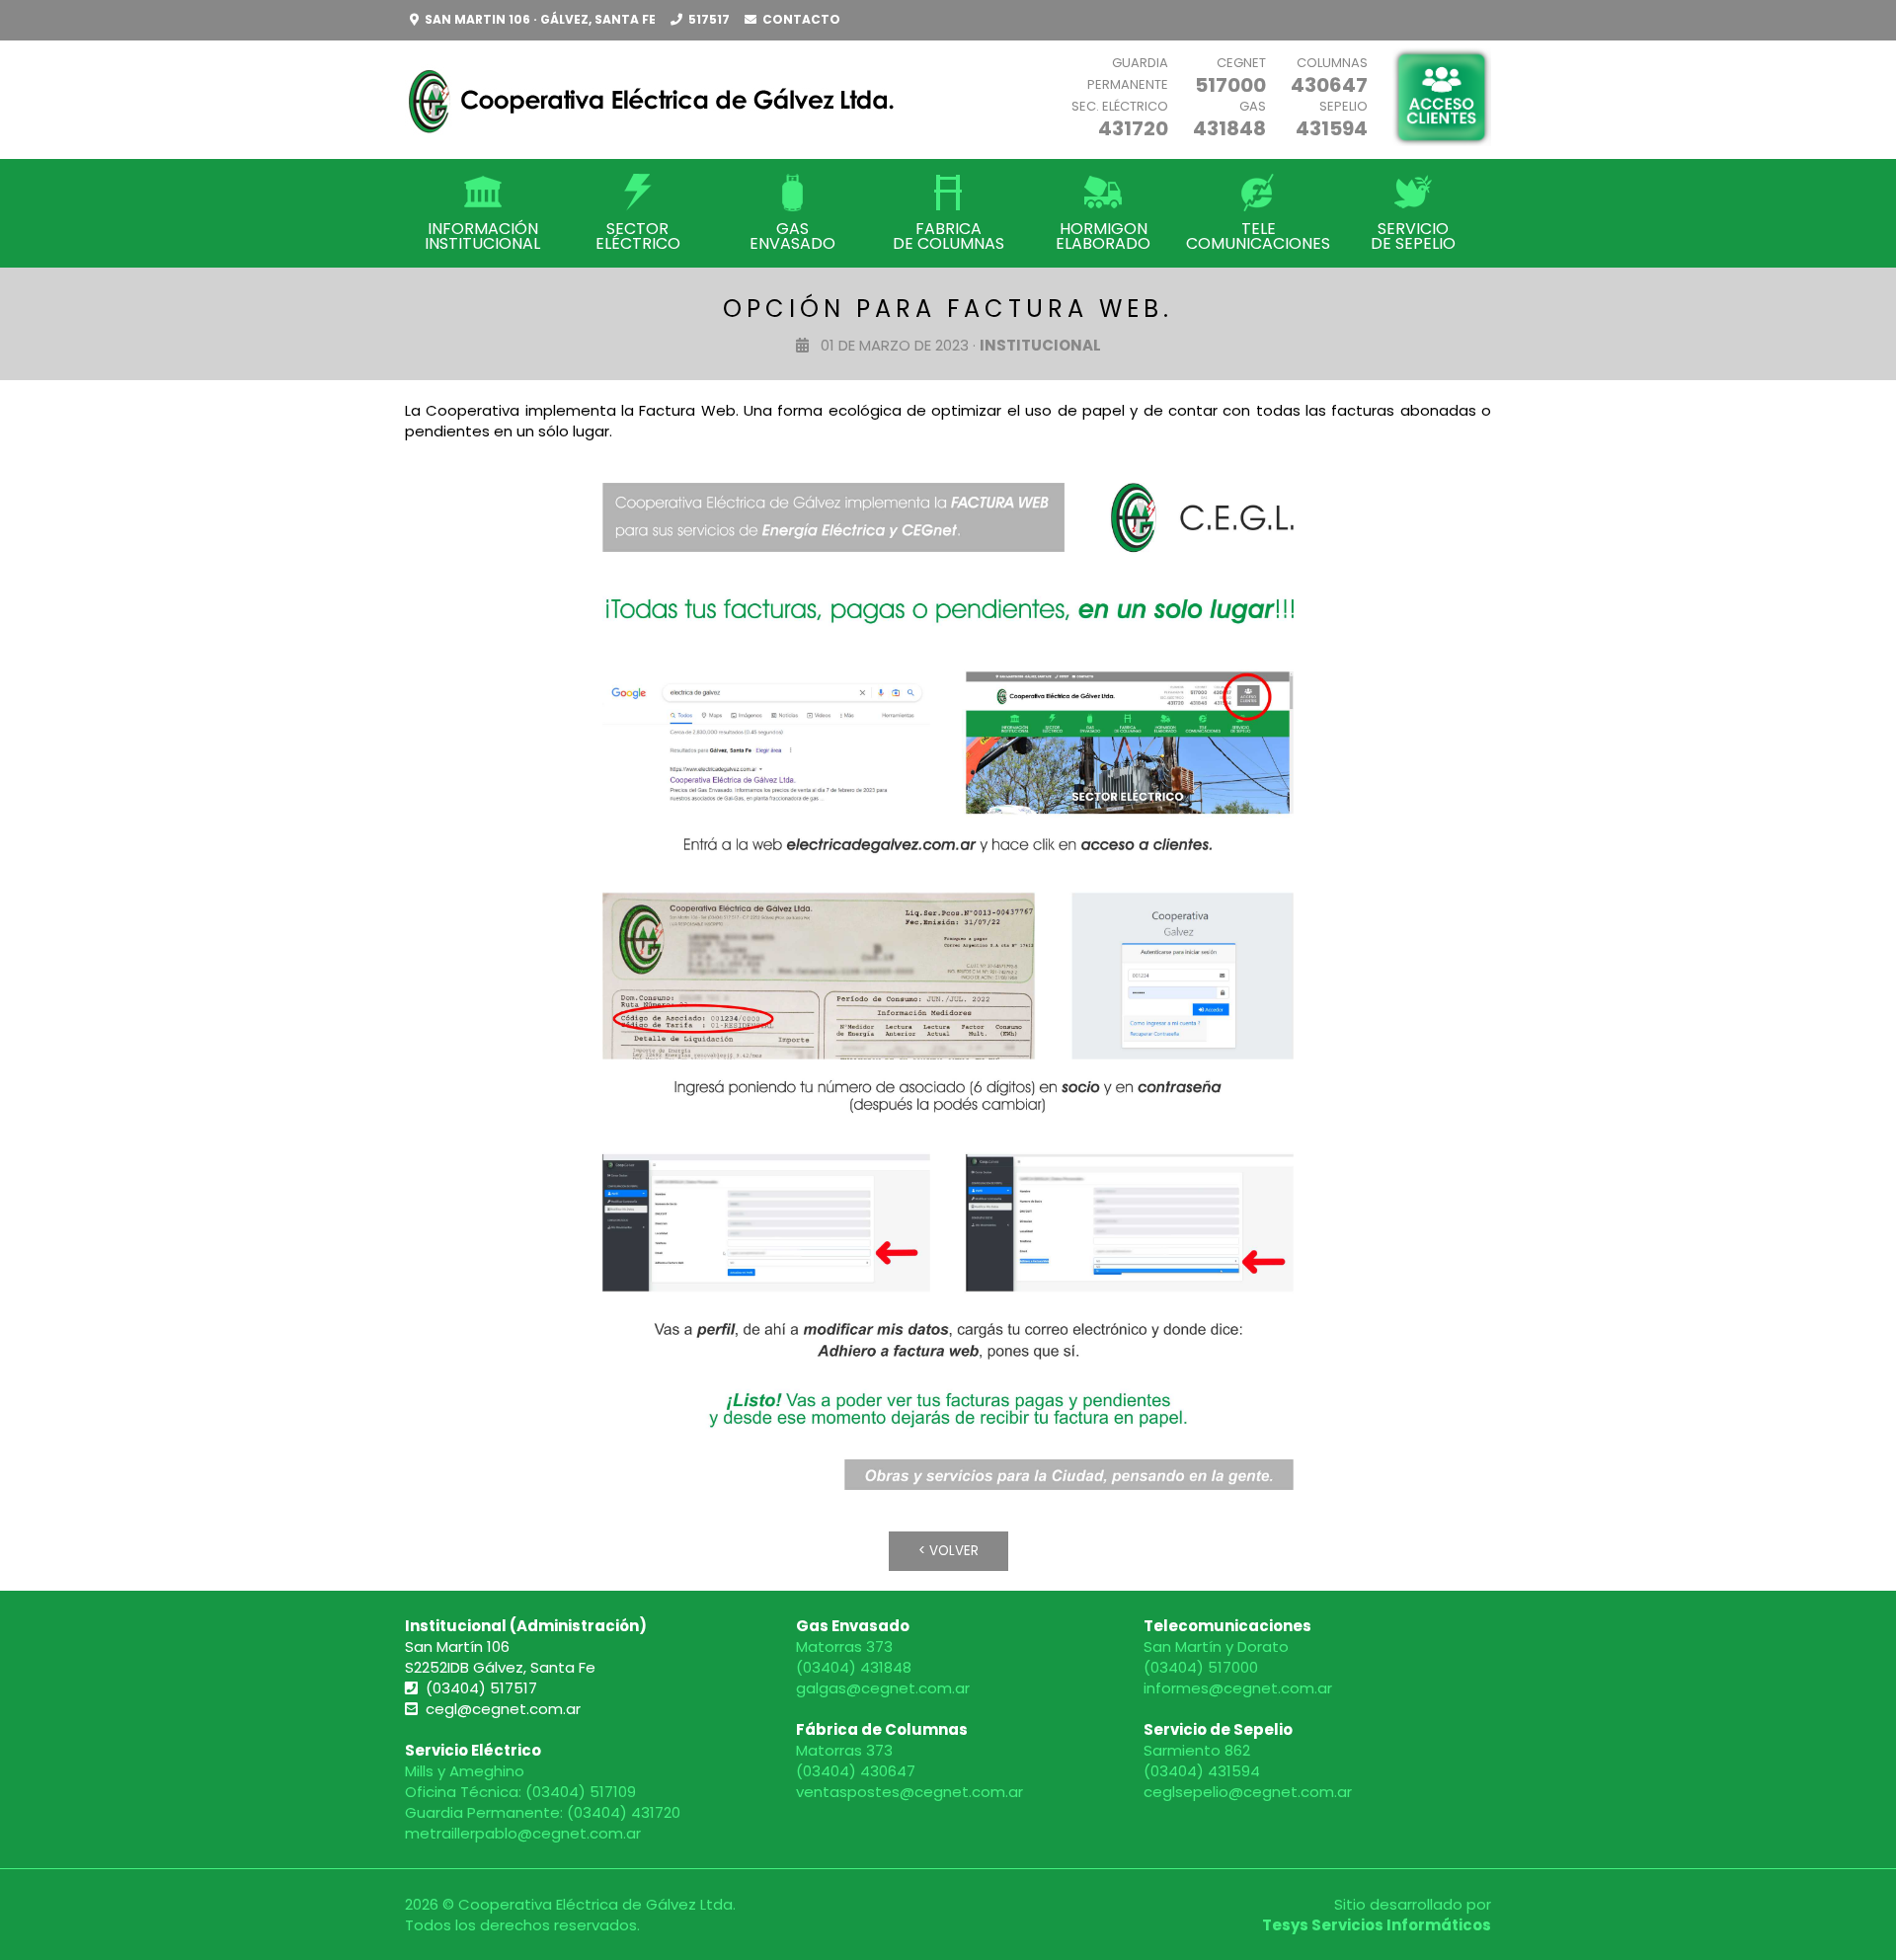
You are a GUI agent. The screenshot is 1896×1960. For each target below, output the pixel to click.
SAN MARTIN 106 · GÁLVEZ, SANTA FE (540, 19)
